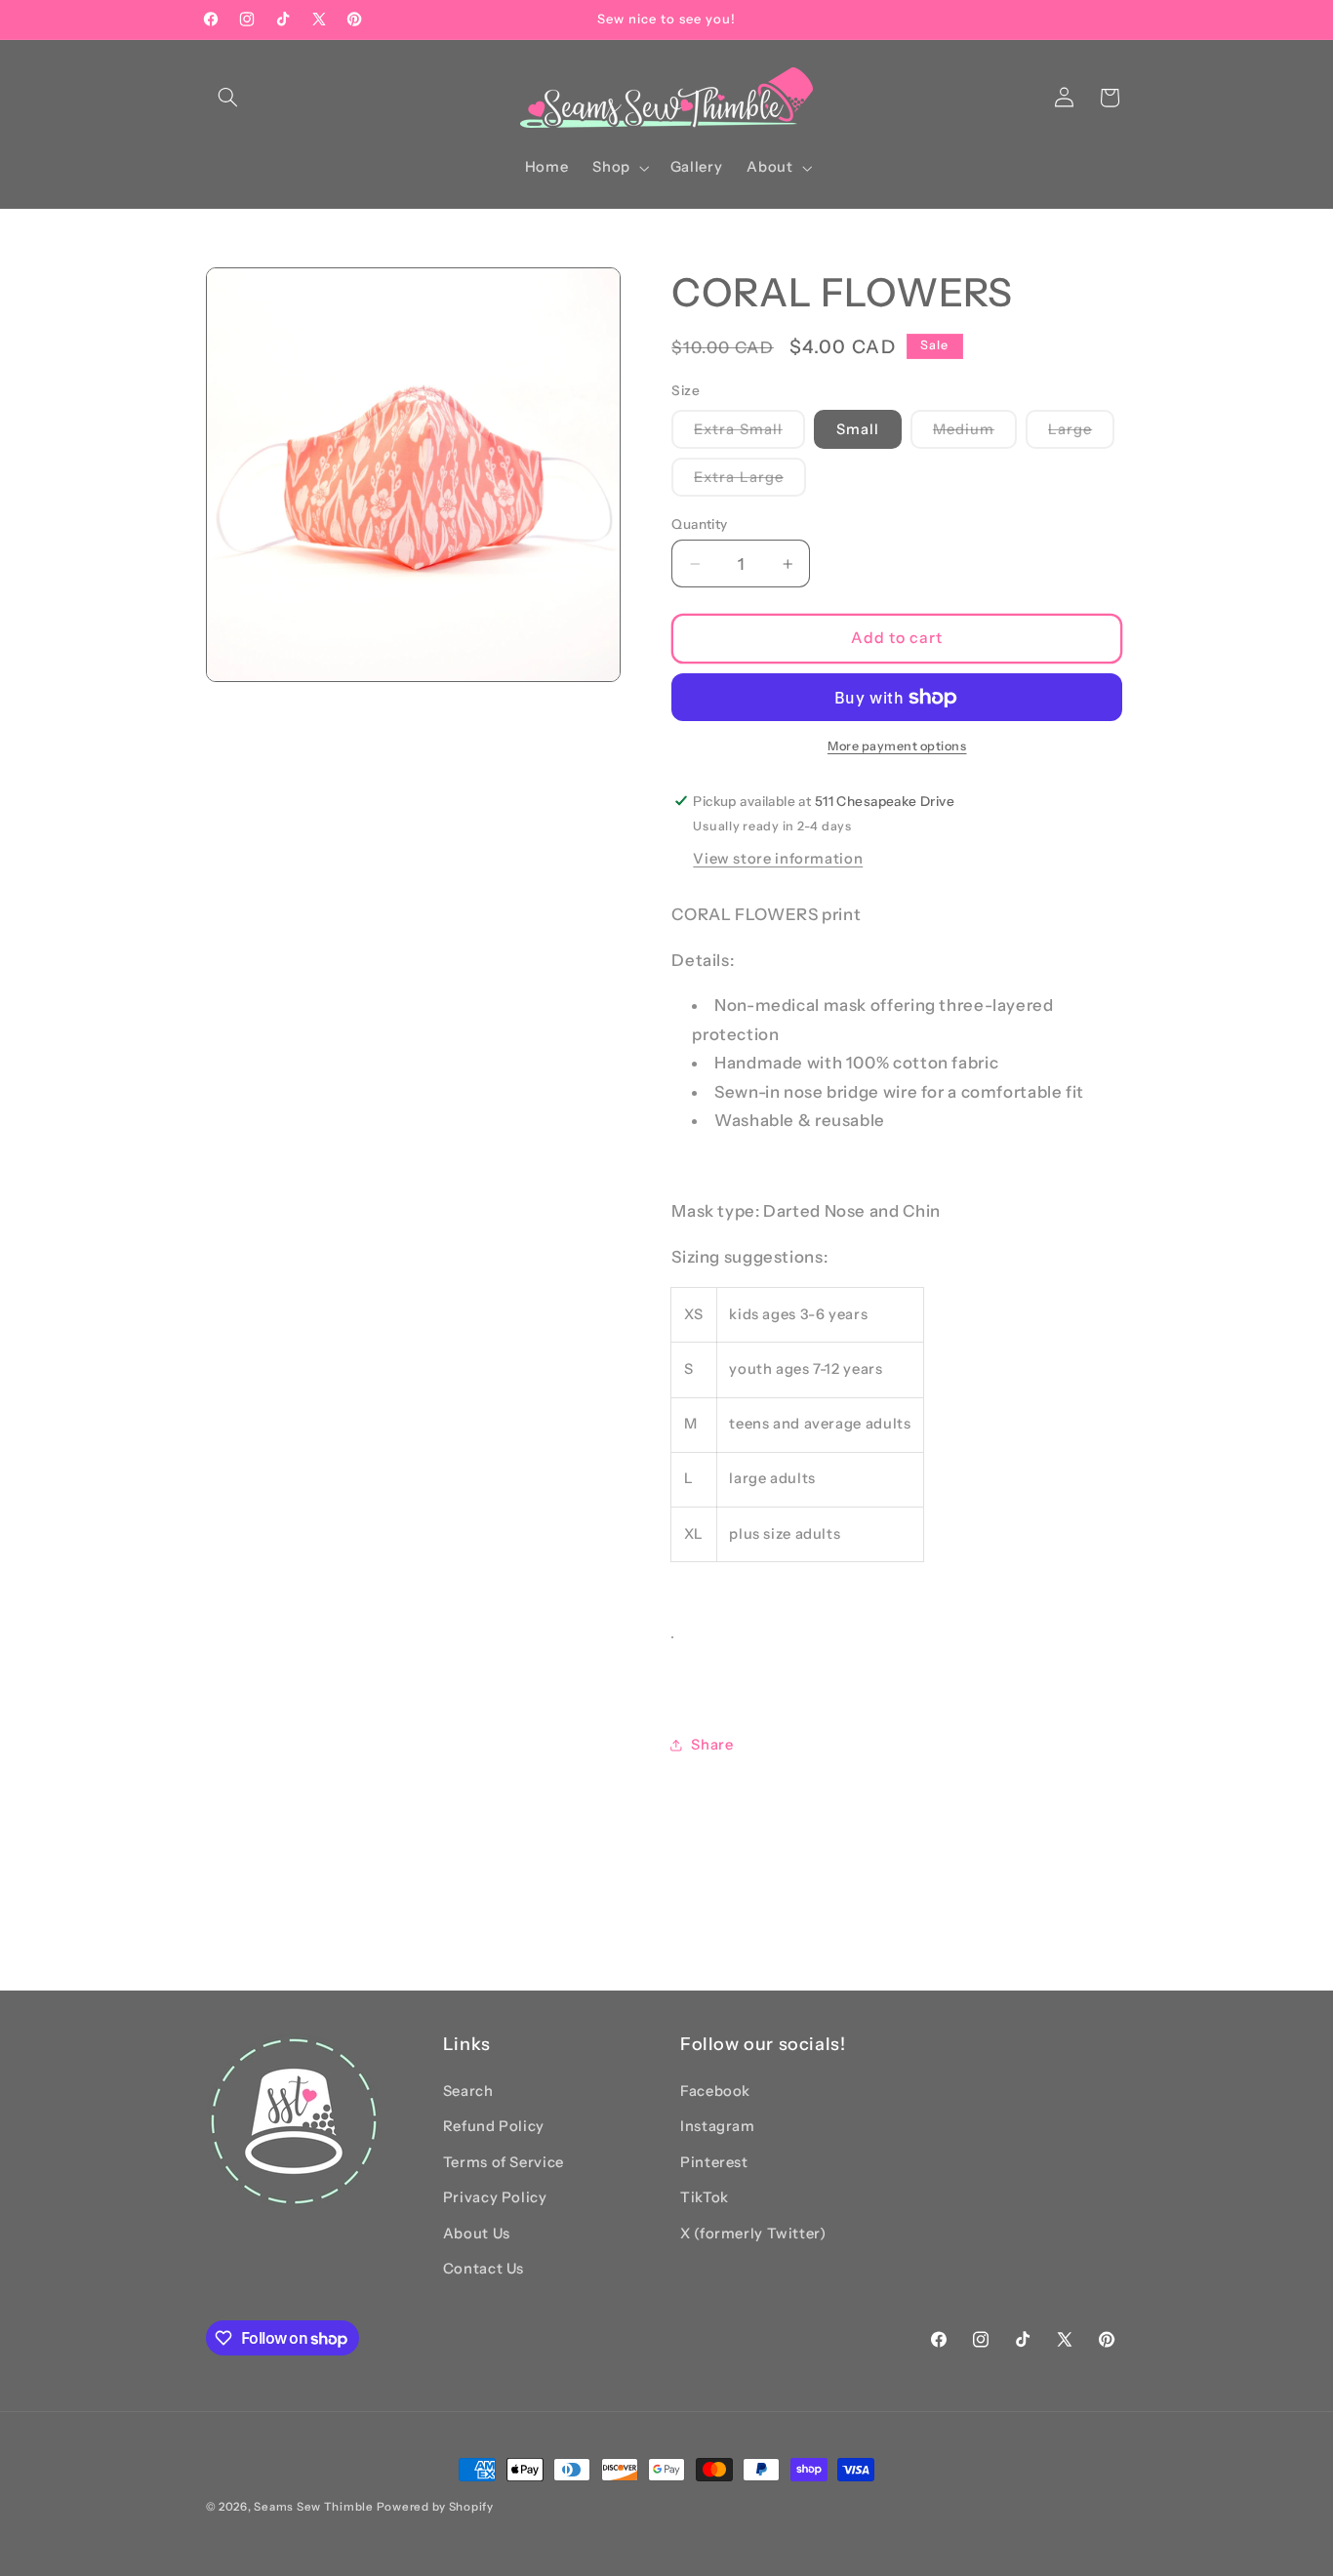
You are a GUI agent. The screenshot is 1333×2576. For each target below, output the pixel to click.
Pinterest (714, 2162)
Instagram (718, 2126)
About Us (477, 2234)
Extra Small (749, 433)
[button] (228, 98)
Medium (975, 433)
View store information (778, 859)
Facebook (715, 2091)
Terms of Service (504, 2162)
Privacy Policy (495, 2197)
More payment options (897, 745)
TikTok (705, 2197)
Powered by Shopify (435, 2507)
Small (858, 428)
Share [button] (712, 1745)
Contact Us (484, 2269)
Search (468, 2091)
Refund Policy (494, 2126)
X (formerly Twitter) (753, 2234)
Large (1081, 433)
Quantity (699, 524)
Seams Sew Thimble (314, 2507)
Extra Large (750, 482)
